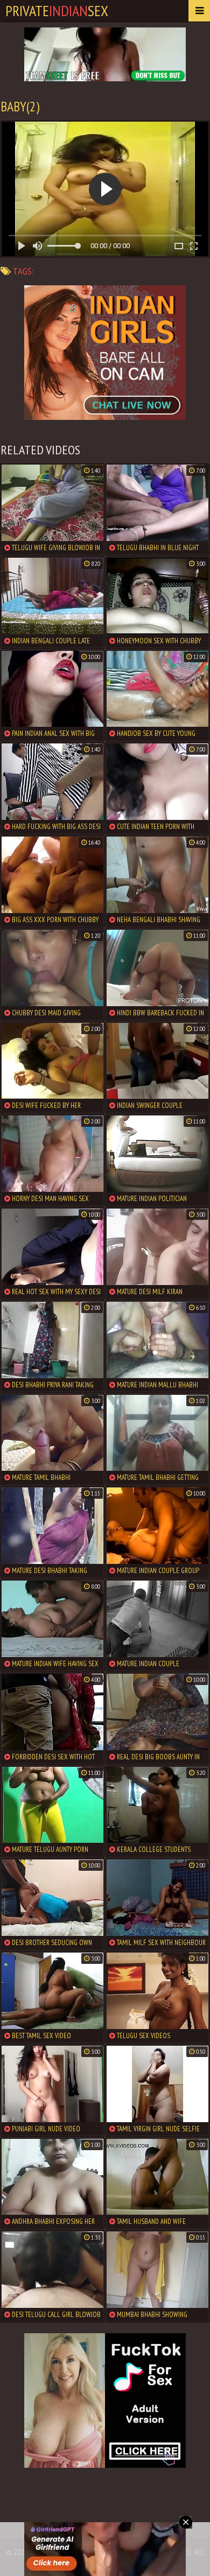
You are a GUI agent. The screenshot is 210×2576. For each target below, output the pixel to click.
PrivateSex (57, 10)
